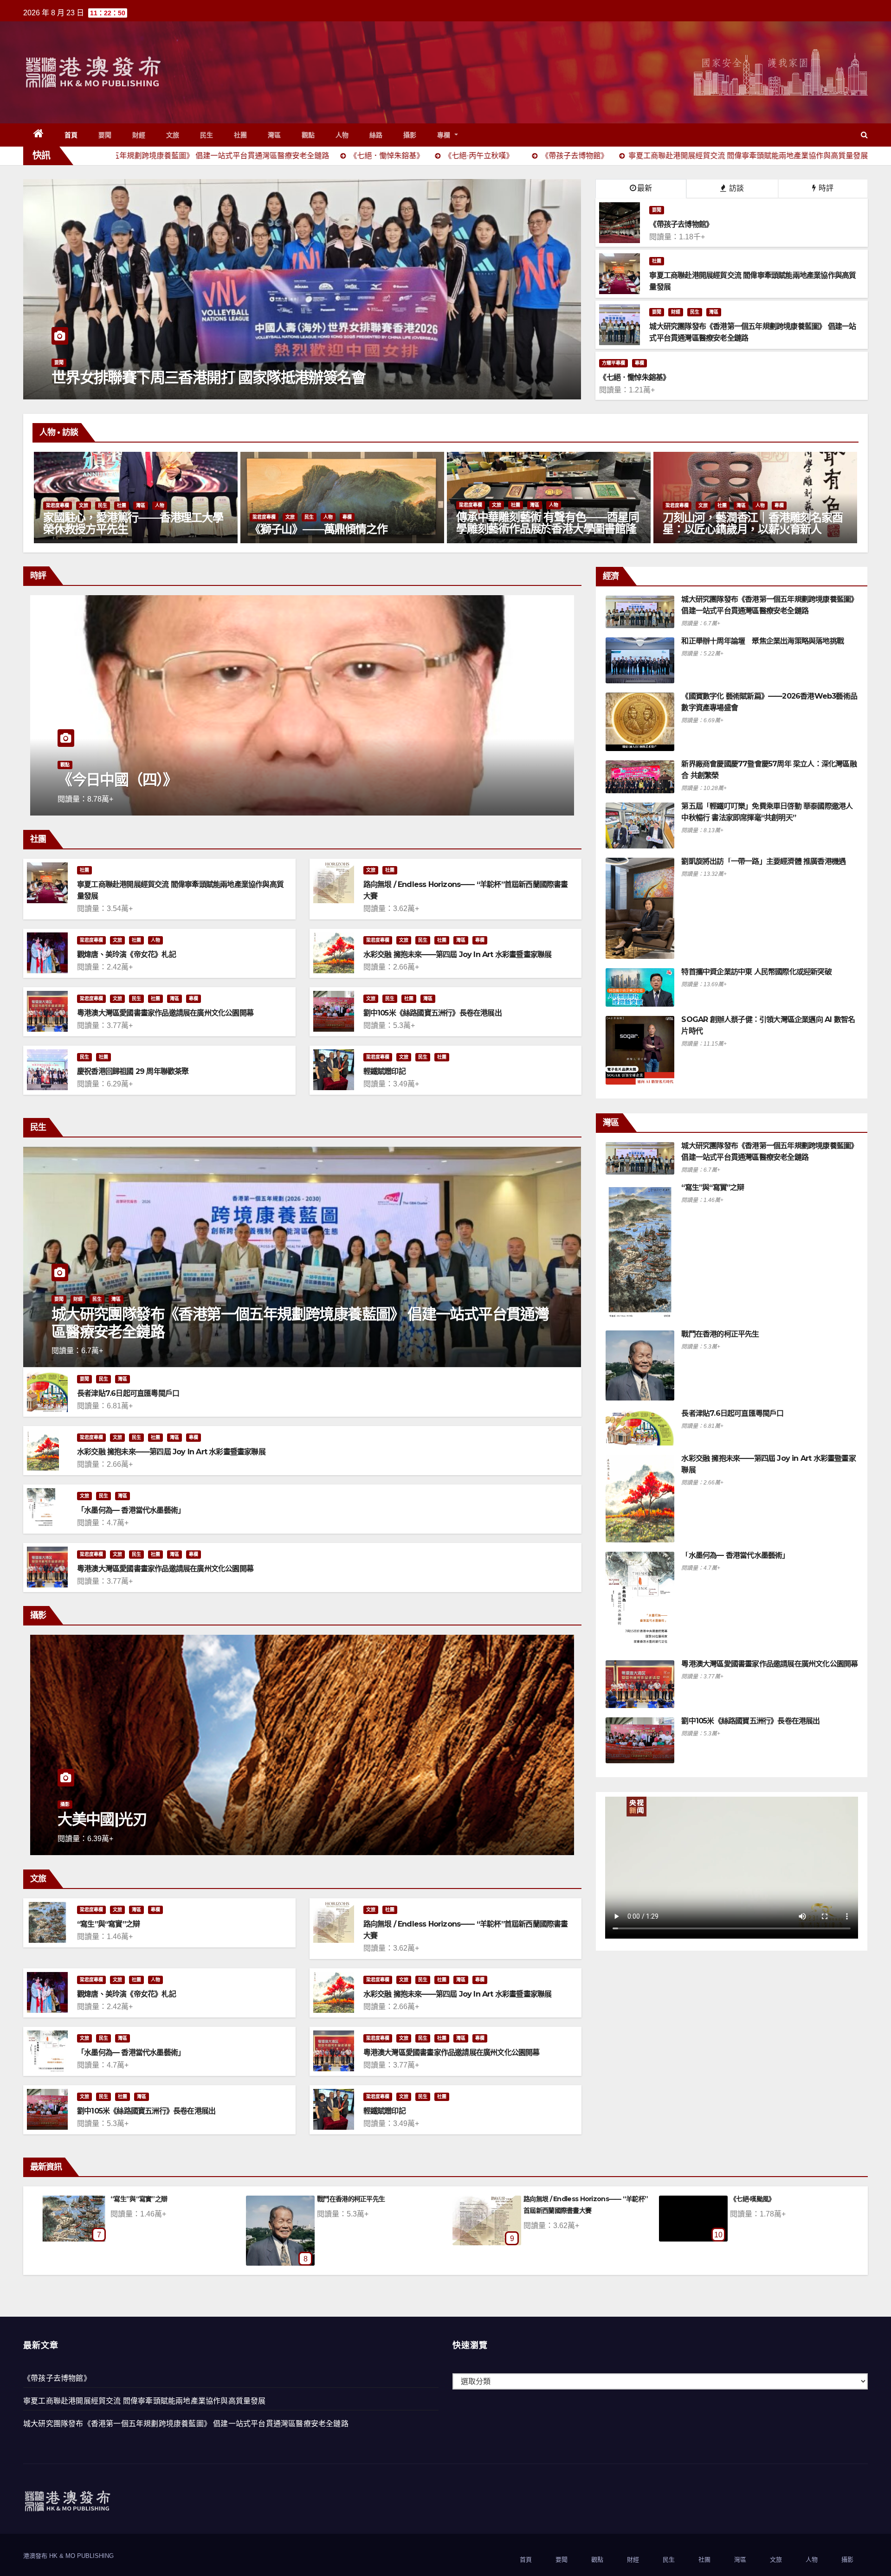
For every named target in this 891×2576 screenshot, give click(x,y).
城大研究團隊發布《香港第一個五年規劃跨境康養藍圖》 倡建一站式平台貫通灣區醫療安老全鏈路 (300, 1323)
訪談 (736, 188)
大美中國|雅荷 (102, 1819)
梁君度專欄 (58, 505)
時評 (825, 188)
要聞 (105, 135)
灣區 (274, 135)
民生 (207, 135)
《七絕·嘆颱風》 (339, 2199)
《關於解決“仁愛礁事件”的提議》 (777, 2199)
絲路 (376, 135)
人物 (342, 135)
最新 (645, 188)
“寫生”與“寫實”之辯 (108, 1924)
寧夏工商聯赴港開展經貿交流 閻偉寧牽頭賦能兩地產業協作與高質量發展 (145, 2401)
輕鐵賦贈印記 (384, 1071)
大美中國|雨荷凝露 (549, 2199)
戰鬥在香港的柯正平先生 (720, 1334)
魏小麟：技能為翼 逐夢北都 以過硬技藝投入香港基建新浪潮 (244, 780)
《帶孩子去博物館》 (57, 2378)
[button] (864, 135)
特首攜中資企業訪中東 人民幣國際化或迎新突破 (756, 972)
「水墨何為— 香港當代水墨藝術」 (131, 1510)
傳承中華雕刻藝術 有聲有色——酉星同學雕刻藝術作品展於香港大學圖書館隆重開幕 (134, 529)
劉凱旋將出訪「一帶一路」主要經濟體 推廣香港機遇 (763, 861)
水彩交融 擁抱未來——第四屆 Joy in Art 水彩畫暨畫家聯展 (458, 954)
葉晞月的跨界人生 (498, 529)
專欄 (445, 135)
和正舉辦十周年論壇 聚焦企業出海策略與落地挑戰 (762, 641)
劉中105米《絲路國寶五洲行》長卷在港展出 (433, 1013)
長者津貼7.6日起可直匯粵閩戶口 (128, 1393)
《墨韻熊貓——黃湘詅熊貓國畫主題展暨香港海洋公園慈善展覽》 (753, 523)
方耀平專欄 (613, 363)
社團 (241, 135)
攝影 (410, 135)
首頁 (71, 135)
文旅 (173, 135)
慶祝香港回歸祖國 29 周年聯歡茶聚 (133, 1071)
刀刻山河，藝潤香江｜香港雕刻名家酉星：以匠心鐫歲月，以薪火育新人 (340, 523)
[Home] (39, 135)
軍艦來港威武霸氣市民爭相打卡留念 (164, 377)
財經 (139, 135)
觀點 (308, 135)
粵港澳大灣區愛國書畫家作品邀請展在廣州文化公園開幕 (165, 1013)
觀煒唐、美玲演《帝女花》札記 (126, 954)
